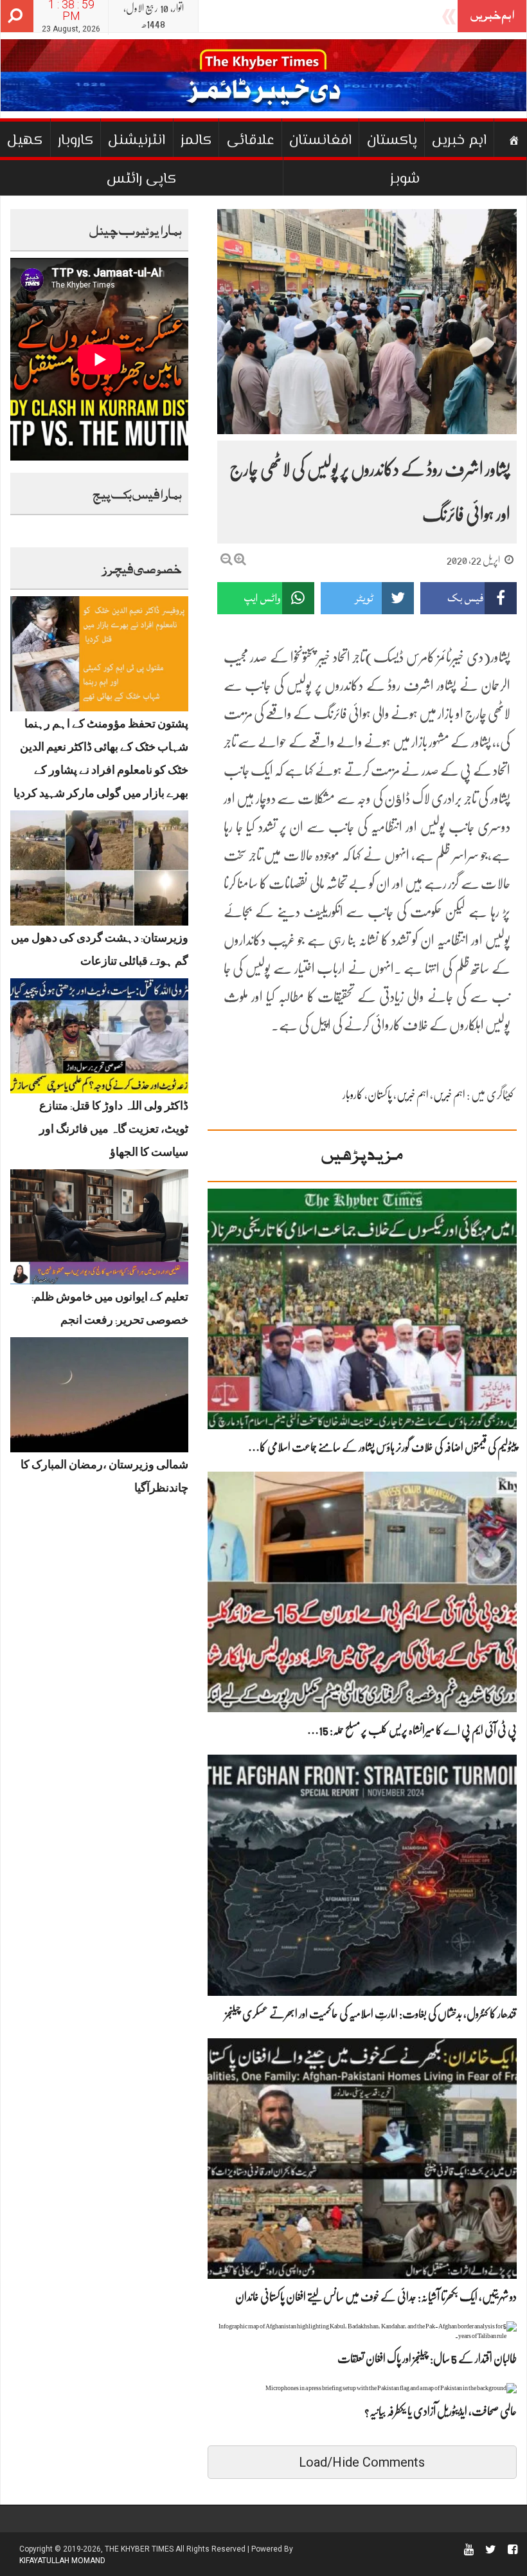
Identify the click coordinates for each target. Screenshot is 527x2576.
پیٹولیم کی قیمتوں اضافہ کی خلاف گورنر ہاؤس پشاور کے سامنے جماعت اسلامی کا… (382, 1447)
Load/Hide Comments (362, 2462)
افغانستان (320, 141)
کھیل (25, 141)
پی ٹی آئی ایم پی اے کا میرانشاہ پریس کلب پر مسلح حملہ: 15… (412, 1730)
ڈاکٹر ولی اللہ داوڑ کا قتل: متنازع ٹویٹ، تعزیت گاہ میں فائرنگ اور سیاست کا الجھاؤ (114, 1131)
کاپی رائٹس (141, 179)
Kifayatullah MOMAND (62, 2561)
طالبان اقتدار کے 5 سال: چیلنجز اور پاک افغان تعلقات (427, 2359)
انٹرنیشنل (137, 141)
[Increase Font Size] (240, 559)
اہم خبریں (459, 141)
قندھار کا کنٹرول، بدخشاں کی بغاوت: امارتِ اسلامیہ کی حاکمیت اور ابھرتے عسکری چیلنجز (371, 2014)
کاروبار (76, 141)
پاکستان (392, 141)
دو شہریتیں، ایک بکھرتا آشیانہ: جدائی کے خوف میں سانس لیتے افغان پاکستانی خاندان (376, 2297)
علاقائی (251, 141)
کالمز (196, 141)
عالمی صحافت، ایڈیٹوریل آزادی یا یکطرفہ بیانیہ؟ (441, 2411)
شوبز (405, 179)
